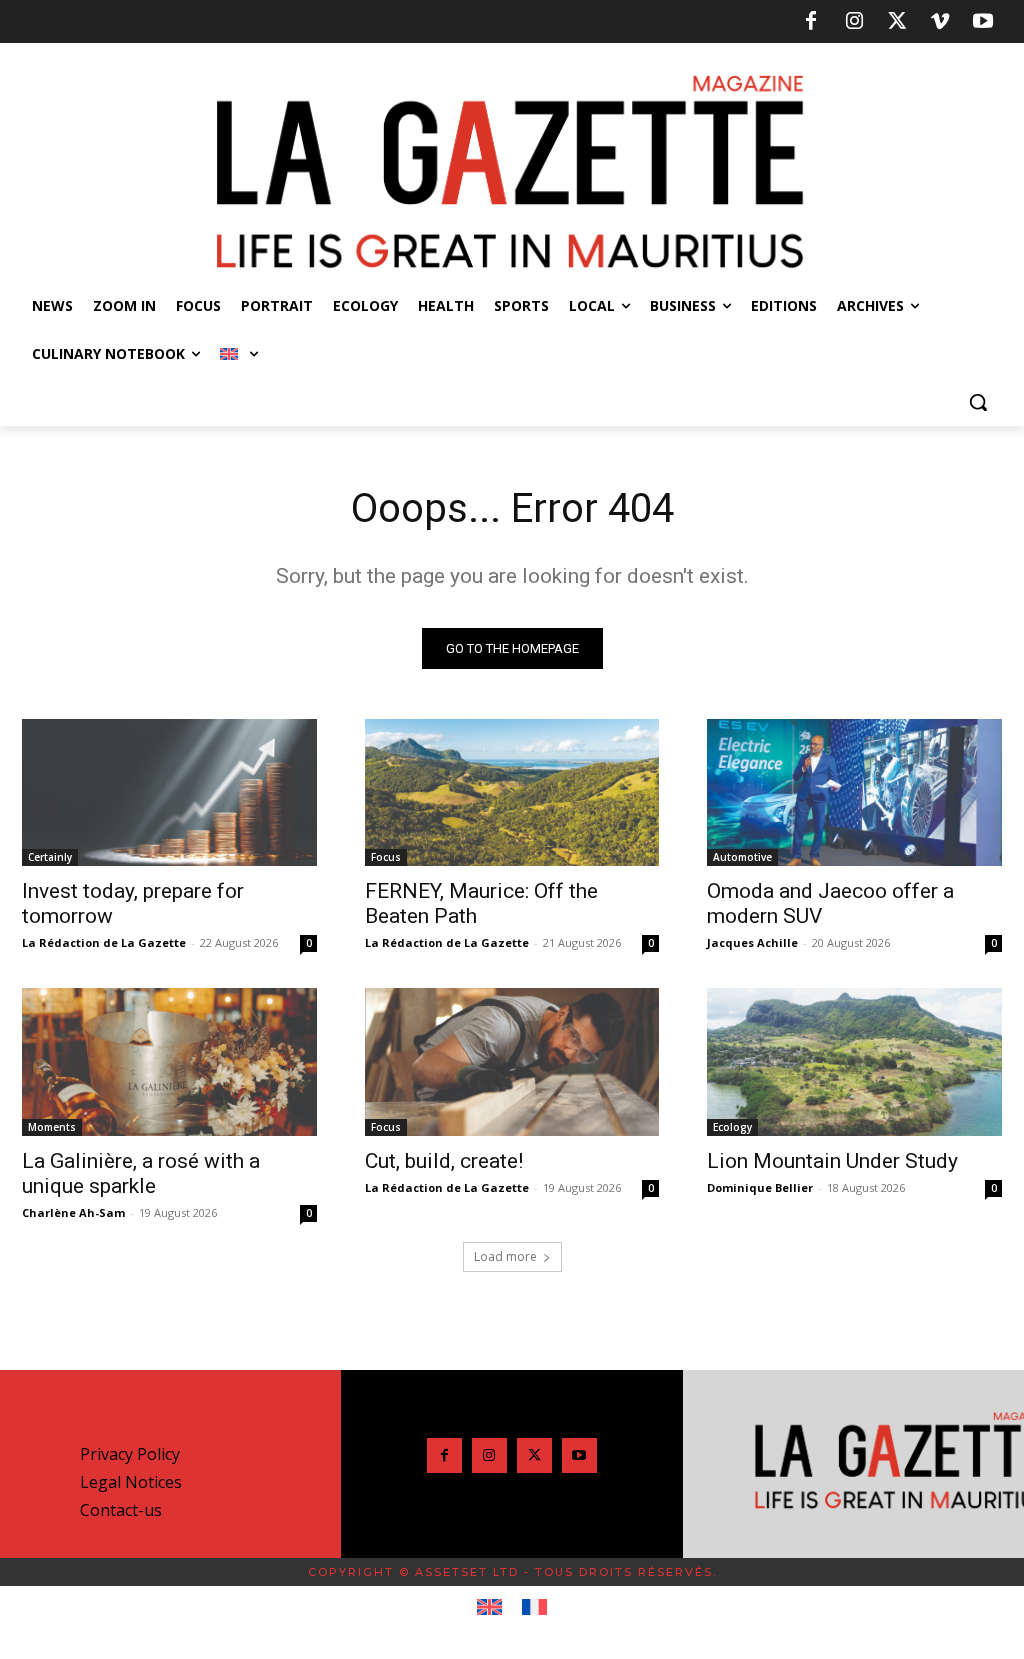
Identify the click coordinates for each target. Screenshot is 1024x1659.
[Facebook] (811, 22)
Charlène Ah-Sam (73, 1212)
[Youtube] (983, 22)
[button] (978, 402)
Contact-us (121, 1510)
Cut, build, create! (444, 1161)
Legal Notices (131, 1482)
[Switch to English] (489, 1608)
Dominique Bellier (760, 1187)
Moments (52, 1127)
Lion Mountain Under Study (832, 1161)
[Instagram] (854, 22)
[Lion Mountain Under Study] (854, 1061)
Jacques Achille (752, 942)
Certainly (50, 857)
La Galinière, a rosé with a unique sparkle (141, 1173)
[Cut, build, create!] (512, 1061)
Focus (386, 857)
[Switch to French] (534, 1608)
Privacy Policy (130, 1454)
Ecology (732, 1127)
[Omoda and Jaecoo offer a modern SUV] (854, 792)
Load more (505, 1256)
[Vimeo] (940, 22)
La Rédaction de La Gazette (104, 942)
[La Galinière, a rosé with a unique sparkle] (169, 1061)
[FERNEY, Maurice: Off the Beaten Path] (512, 792)
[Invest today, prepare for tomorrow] (169, 792)
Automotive (742, 857)
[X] (897, 22)
